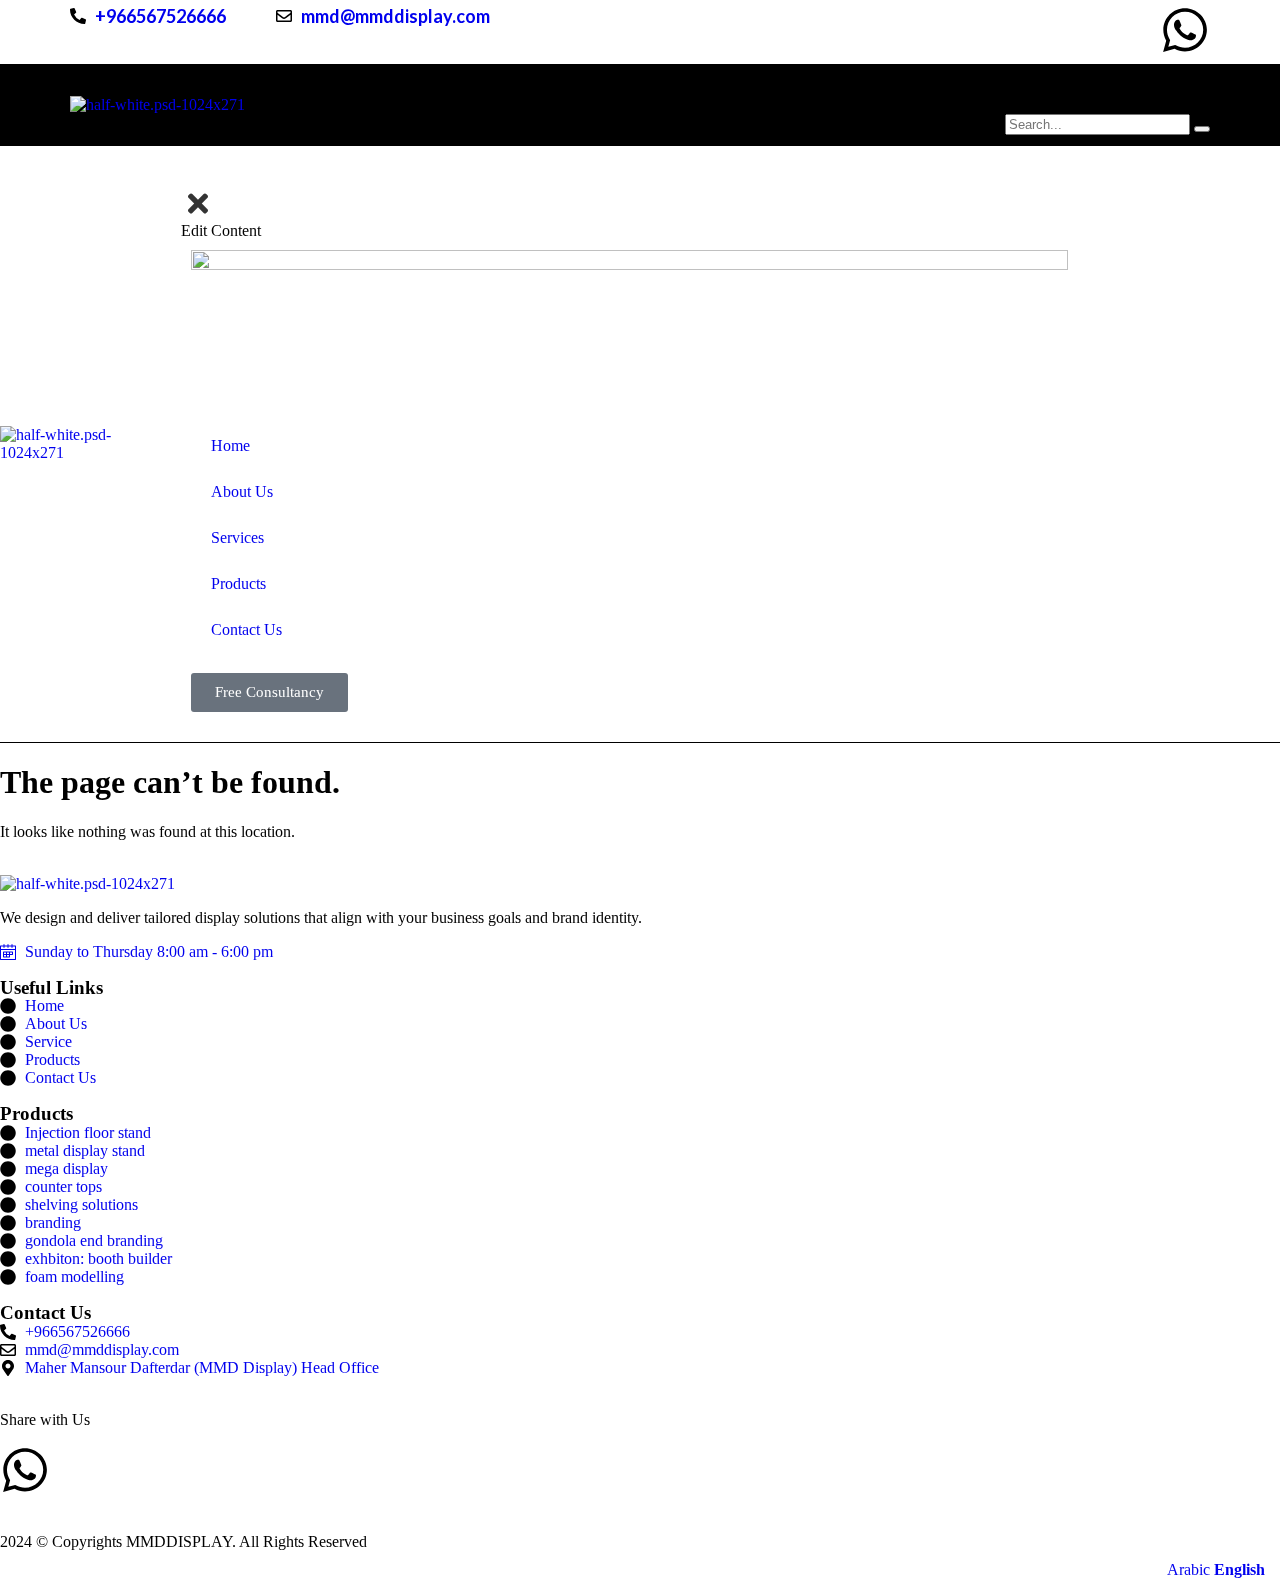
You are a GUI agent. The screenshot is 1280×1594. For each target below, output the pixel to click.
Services (593, 105)
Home (384, 105)
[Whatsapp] (1185, 30)
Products (702, 105)
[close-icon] (198, 213)
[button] (1213, 444)
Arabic (1188, 1569)
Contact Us (821, 105)
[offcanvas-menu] (188, 179)
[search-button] (1202, 129)
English (1239, 1569)
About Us (484, 105)
